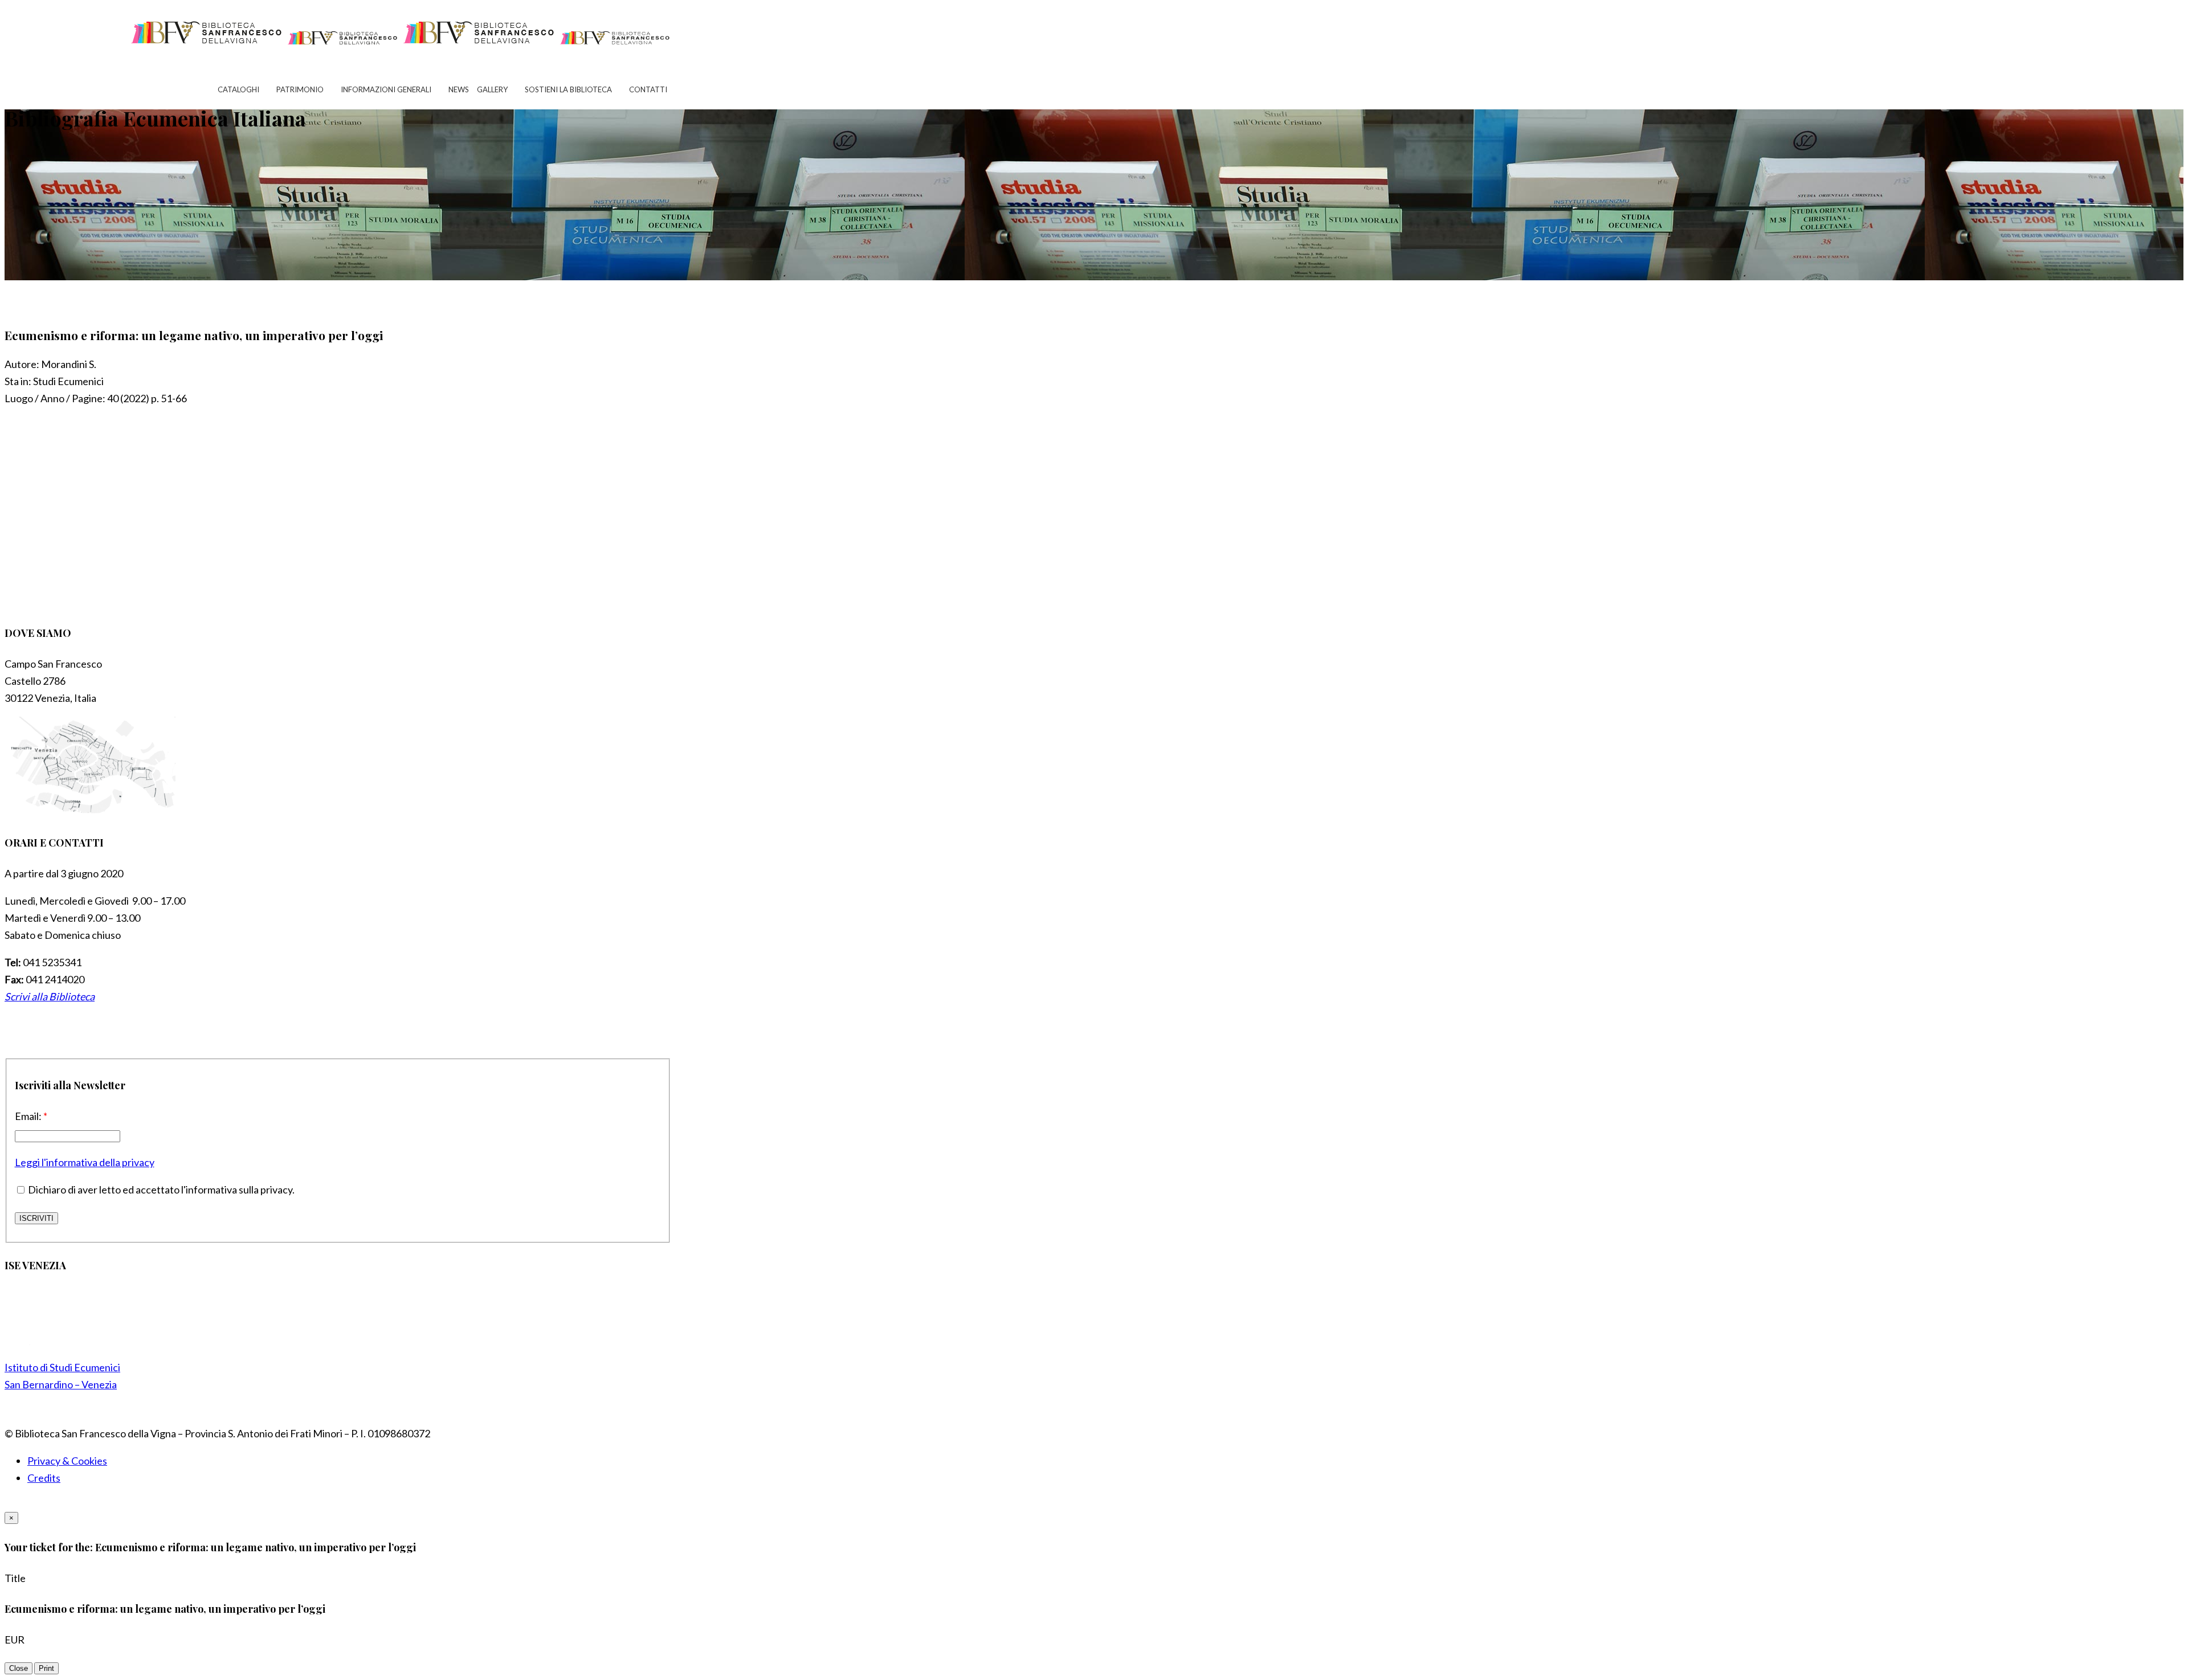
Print (46, 1668)
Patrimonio (300, 89)
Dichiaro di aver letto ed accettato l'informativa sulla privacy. (160, 1190)
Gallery (492, 89)
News (459, 89)
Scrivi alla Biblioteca (50, 996)
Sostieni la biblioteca (568, 89)
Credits (44, 1478)
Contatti (648, 89)
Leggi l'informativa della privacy (85, 1162)
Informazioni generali (386, 89)
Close (19, 1668)
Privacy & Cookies (67, 1461)
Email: (31, 1116)
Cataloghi (238, 89)
